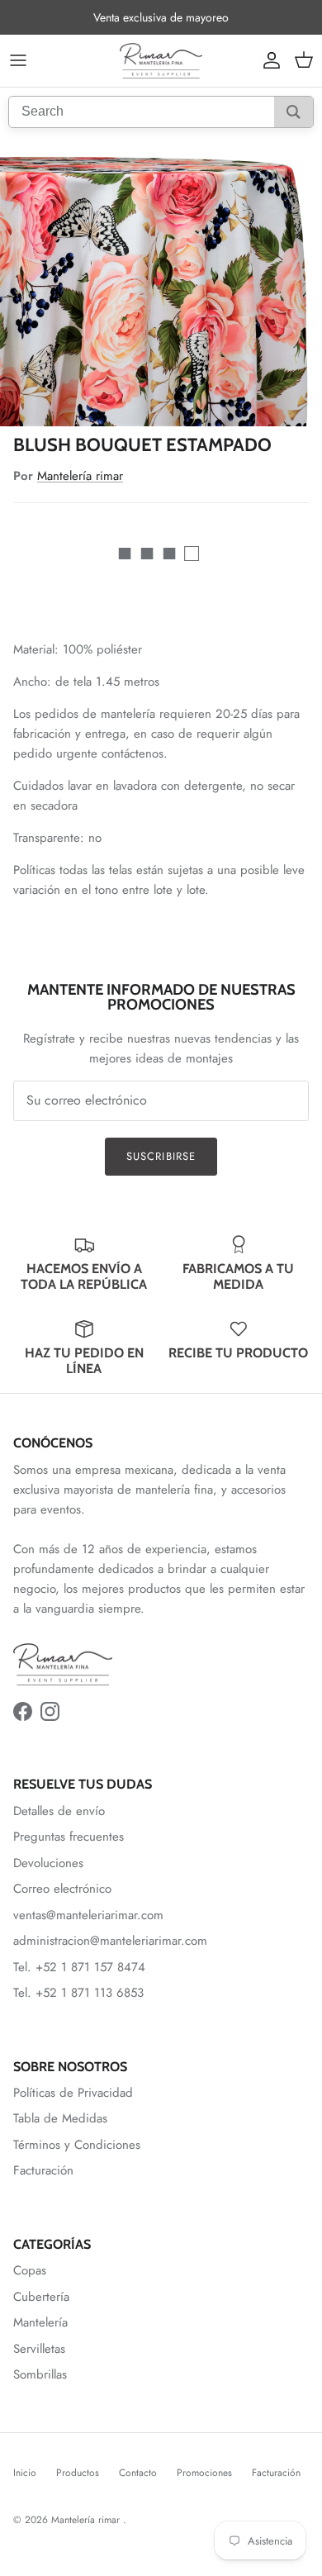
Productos (78, 2473)
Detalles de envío (59, 1811)
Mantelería (40, 2322)
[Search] (294, 112)
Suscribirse (161, 1156)
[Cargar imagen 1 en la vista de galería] (161, 281)
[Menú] (18, 60)
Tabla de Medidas (60, 2118)
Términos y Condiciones (77, 2145)
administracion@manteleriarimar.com (110, 1941)
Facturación (43, 2170)
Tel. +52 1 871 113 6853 (78, 1993)
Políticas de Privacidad (73, 2093)
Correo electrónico (62, 1889)
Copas (30, 2270)
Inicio (25, 2473)
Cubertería (41, 2297)
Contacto (138, 2473)
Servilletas (39, 2349)
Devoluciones (48, 1863)
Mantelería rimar (80, 476)
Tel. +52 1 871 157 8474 (79, 1967)
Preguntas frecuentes (69, 1837)
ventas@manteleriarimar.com (88, 1915)
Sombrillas (40, 2374)
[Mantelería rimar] (161, 61)
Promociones (204, 2473)
